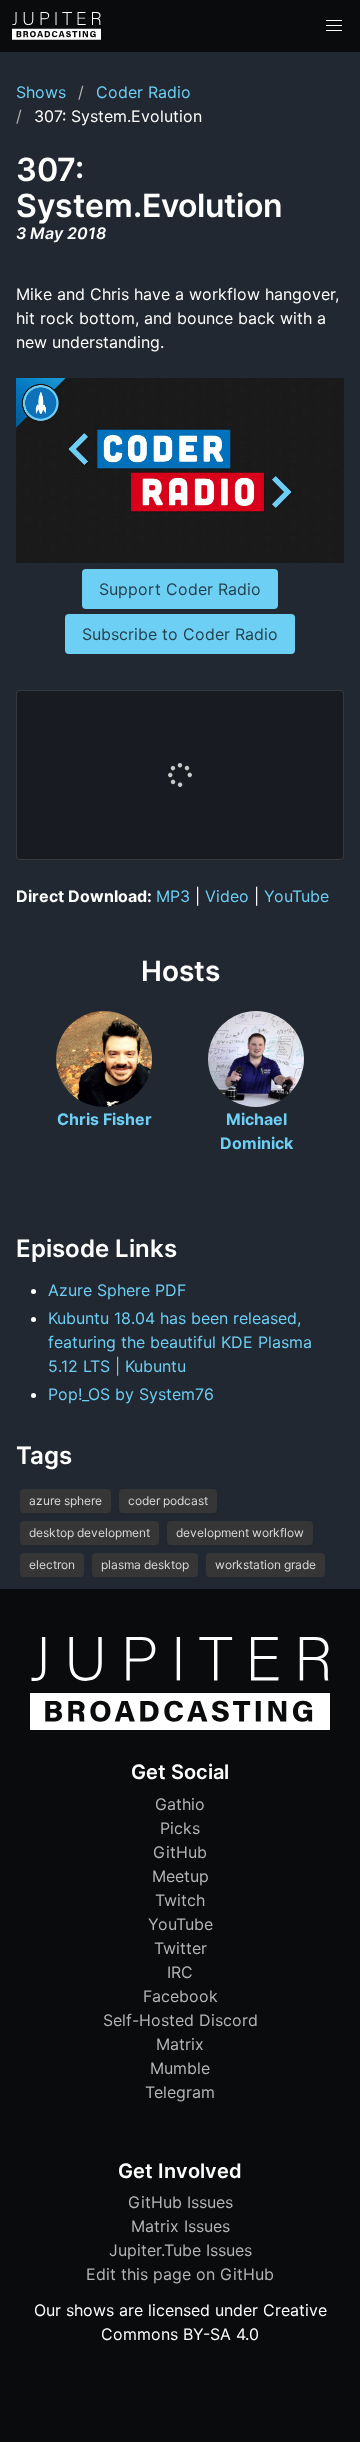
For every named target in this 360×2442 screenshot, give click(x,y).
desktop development (89, 1532)
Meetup (180, 1876)
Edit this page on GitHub (180, 2274)
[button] (334, 26)
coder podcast (168, 1500)
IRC (180, 1972)
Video (227, 896)
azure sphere (65, 1500)
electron (52, 1564)
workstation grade (265, 1564)
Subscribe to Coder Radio (180, 634)
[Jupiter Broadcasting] (180, 1725)
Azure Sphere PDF (117, 1290)
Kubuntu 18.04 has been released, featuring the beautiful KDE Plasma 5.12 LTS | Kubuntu (180, 1342)
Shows (41, 92)
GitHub (180, 1852)
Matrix (180, 2044)
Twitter (180, 1948)
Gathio (180, 1804)
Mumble (180, 2068)
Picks (180, 1828)
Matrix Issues (180, 2226)
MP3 (173, 896)
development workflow (240, 1532)
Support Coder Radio (180, 589)
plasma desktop (145, 1564)
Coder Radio (143, 92)
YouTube (296, 896)
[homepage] (56, 26)
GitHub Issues (180, 2202)
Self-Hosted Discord (180, 2020)
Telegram (180, 2092)
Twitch (180, 1900)
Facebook (180, 1996)
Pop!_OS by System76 (131, 1394)
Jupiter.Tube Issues (180, 2250)
